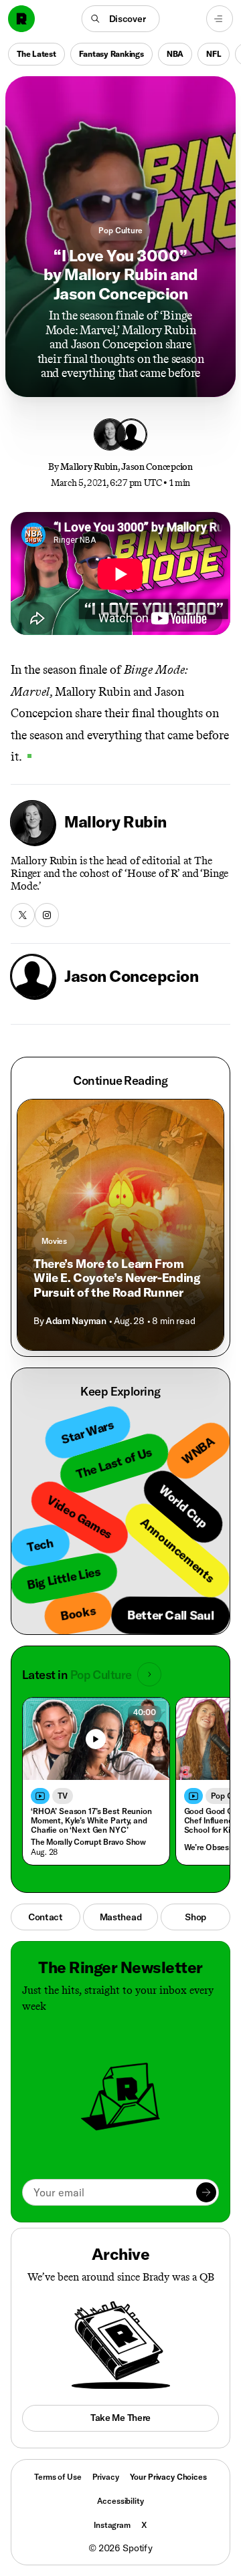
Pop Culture (120, 230)
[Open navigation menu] (220, 19)
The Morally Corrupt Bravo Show (88, 1842)
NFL (214, 54)
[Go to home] (21, 19)
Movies (54, 1241)
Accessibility (120, 2501)
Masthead (121, 1917)
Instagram (112, 2525)
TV (63, 1796)
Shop (195, 1917)
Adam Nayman (76, 1321)
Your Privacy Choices (168, 2477)
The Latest (36, 54)
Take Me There (120, 2418)
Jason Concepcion (157, 467)
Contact (46, 1917)
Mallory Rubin (89, 467)
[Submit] (206, 2192)
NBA (175, 54)
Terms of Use (58, 2477)
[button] (121, 19)
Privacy (106, 2477)
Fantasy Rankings (111, 54)
